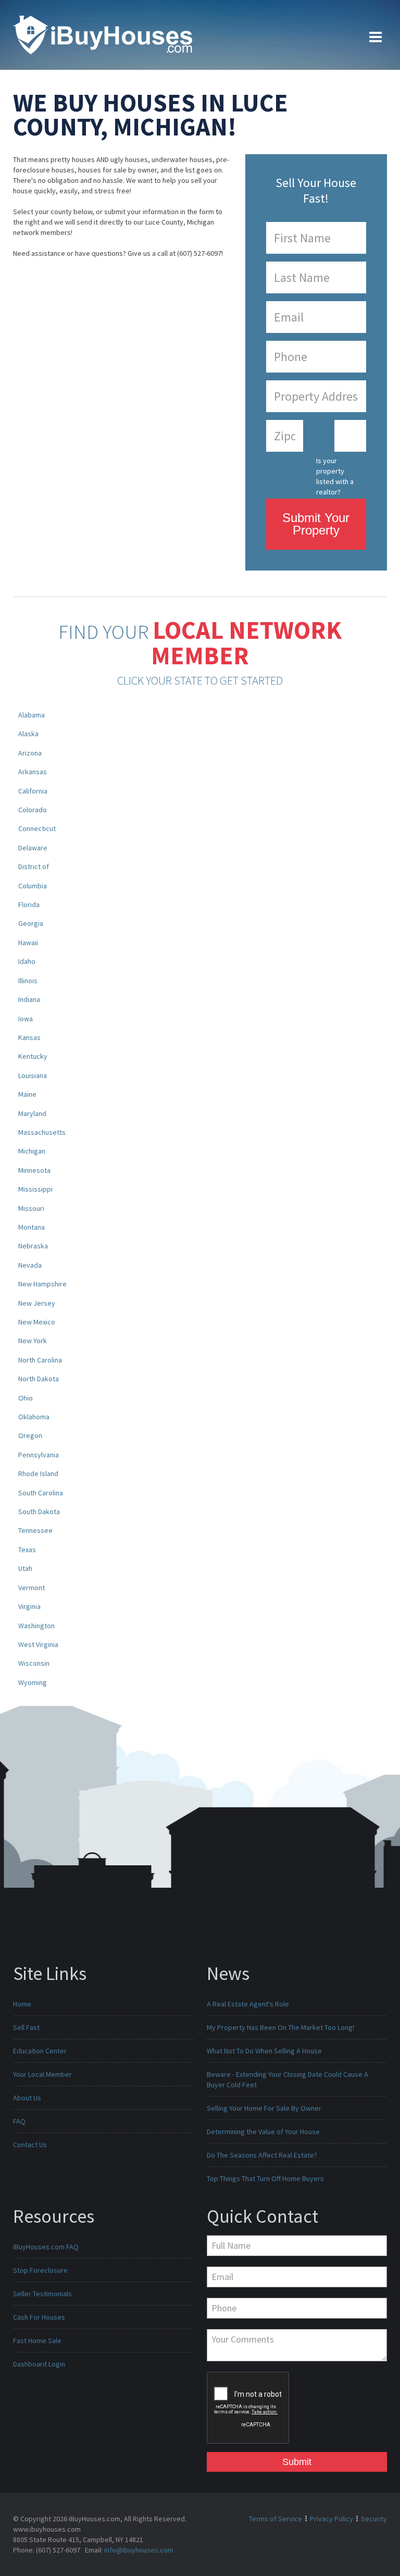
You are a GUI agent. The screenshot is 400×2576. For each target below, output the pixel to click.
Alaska (28, 734)
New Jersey (37, 1303)
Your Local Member (42, 2074)
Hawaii (28, 943)
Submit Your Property (316, 524)
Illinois (28, 981)
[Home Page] (103, 34)
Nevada (30, 1265)
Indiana (29, 999)
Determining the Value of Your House (263, 2132)
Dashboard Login (39, 2364)
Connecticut (37, 828)
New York (33, 1341)
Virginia (29, 1606)
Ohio (26, 1398)
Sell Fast (26, 2027)
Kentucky (33, 1056)
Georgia (31, 923)
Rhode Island (38, 1473)
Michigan (32, 1151)
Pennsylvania (39, 1455)
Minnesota (34, 1170)
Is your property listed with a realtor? (335, 473)
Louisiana (33, 1075)
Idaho (27, 961)
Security (374, 2519)
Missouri (31, 1208)
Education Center (40, 2051)
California (33, 791)
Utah (25, 1568)
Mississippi (35, 1189)
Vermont (32, 1588)
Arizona (30, 753)
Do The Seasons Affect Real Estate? (262, 2155)
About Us (27, 2098)
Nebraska (33, 1246)
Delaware (33, 848)
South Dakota (39, 1512)
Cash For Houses (39, 2317)
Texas (27, 1550)
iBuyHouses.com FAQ (46, 2247)
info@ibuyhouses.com (139, 2550)
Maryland (32, 1113)
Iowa (26, 1019)
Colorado (33, 810)
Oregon (30, 1435)
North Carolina (40, 1360)
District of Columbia (34, 876)
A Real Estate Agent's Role (248, 2004)
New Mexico (37, 1322)
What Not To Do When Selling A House (264, 2051)
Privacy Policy (332, 2519)
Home (22, 2004)
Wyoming (33, 1682)
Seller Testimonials (42, 2294)
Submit (297, 2462)
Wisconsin (34, 1663)
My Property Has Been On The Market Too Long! (280, 2027)
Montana (32, 1227)
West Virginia (38, 1644)
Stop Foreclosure (40, 2270)
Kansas (29, 1037)
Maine (27, 1094)
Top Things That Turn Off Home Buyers (265, 2178)
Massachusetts (42, 1132)
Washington (36, 1626)
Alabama (32, 715)
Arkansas (33, 772)
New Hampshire (42, 1284)
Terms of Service (276, 2519)
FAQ (19, 2121)
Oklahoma (34, 1417)
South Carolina (41, 1493)
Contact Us (30, 2145)
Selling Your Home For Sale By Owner (264, 2108)
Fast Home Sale (37, 2340)
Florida (29, 905)
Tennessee (35, 1530)
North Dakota (39, 1379)
